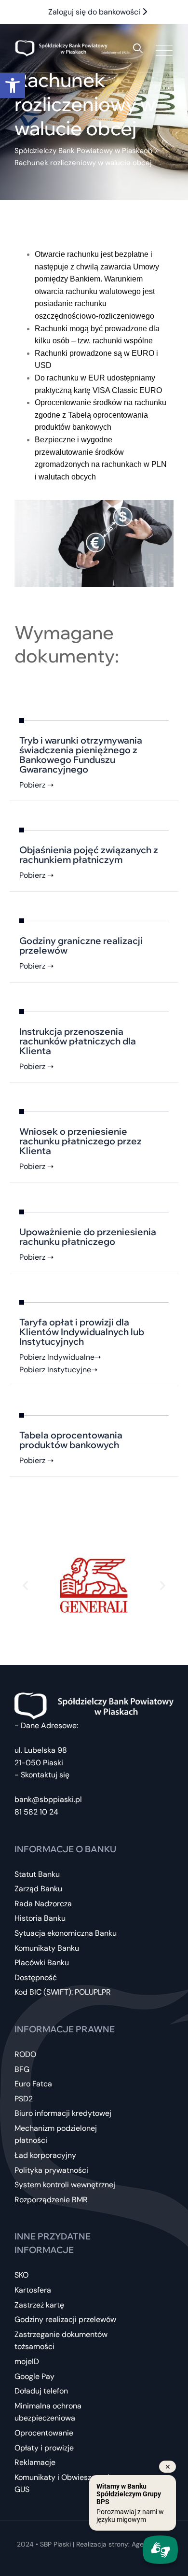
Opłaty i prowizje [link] (44, 2448)
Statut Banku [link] (37, 1874)
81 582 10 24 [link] (36, 1812)
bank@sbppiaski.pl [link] (48, 1799)
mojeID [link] (27, 2361)
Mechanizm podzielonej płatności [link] (56, 2134)
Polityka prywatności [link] (51, 2170)
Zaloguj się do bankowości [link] (95, 12)
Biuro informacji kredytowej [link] (63, 2113)
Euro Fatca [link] (33, 2084)
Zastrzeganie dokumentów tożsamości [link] (61, 2341)
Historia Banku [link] (40, 1918)
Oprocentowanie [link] (44, 2433)
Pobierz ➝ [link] (36, 785)
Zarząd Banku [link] (38, 1889)
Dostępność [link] (36, 1978)
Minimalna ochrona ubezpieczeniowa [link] (48, 2412)
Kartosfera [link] (33, 2290)
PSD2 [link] (24, 2099)
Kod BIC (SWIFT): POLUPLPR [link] (63, 1992)
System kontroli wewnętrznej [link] (65, 2185)
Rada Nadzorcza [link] (43, 1904)
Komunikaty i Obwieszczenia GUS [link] (64, 2484)
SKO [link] (21, 2275)
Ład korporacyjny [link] (45, 2155)
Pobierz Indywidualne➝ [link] (60, 1357)
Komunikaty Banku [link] (47, 1948)
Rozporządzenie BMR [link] (51, 2200)
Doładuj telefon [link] (41, 2391)
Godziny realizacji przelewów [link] (65, 2319)
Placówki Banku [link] (42, 1963)
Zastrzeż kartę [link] (39, 2305)
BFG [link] (22, 2069)
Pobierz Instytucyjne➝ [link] (58, 1370)
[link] (13, 85)
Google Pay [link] (34, 2376)
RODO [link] (25, 2054)
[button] (25, 1585)
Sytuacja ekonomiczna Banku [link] (66, 1933)
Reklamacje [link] (35, 2462)
